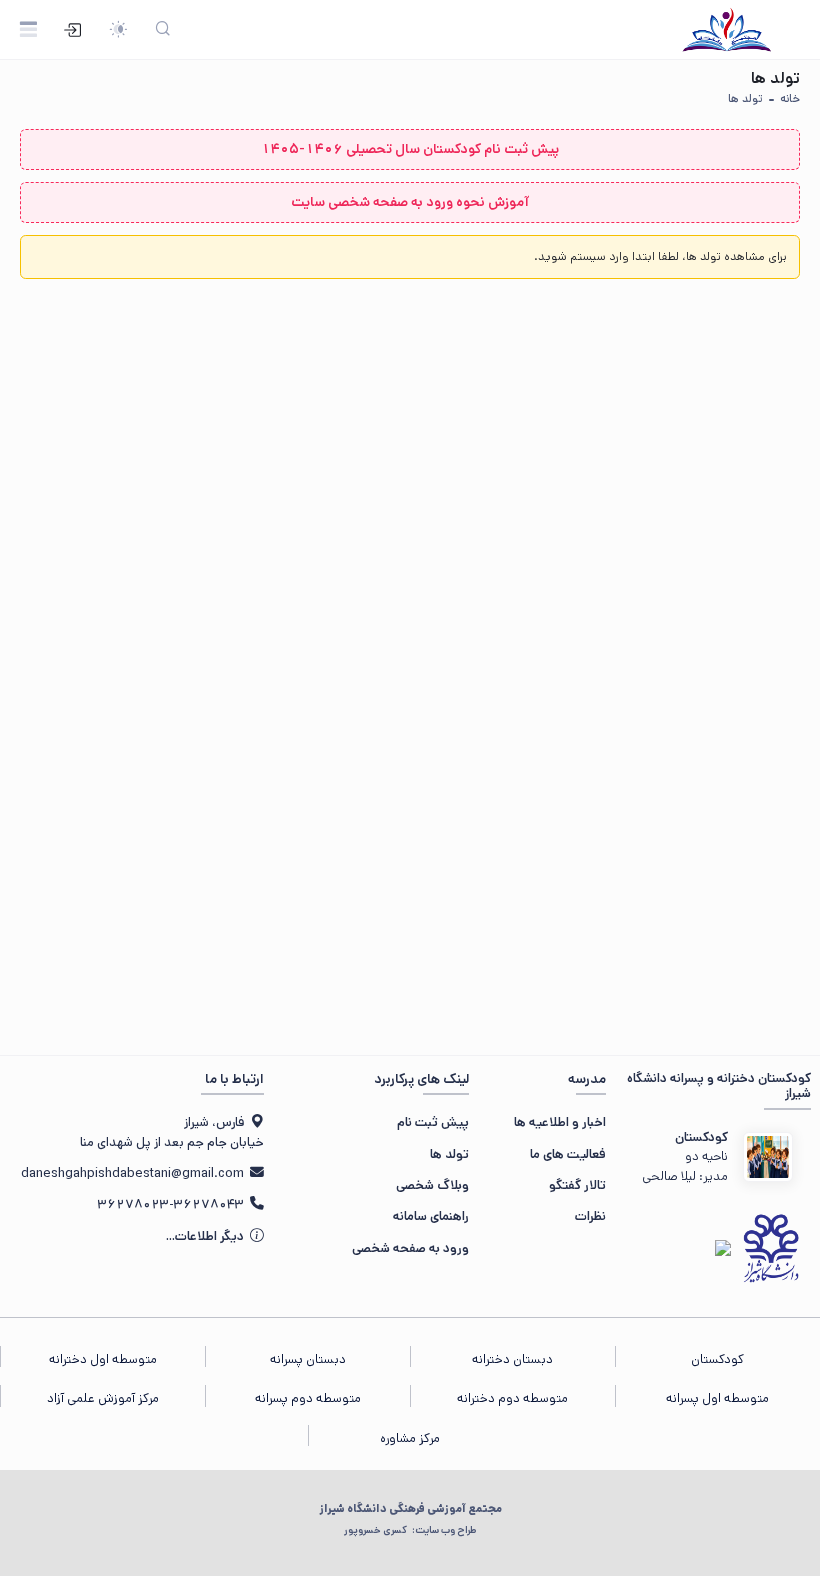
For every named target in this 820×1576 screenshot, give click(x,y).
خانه (790, 99)
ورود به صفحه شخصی (410, 1248)
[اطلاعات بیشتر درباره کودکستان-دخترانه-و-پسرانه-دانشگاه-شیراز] (768, 1157)
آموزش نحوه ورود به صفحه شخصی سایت (410, 202)
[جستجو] (162, 29)
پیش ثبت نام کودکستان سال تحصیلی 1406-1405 (410, 149)
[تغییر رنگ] (118, 29)
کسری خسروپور (410, 1530)
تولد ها (745, 99)
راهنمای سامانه (431, 1216)
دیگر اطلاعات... (206, 1236)
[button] (660, 257)
